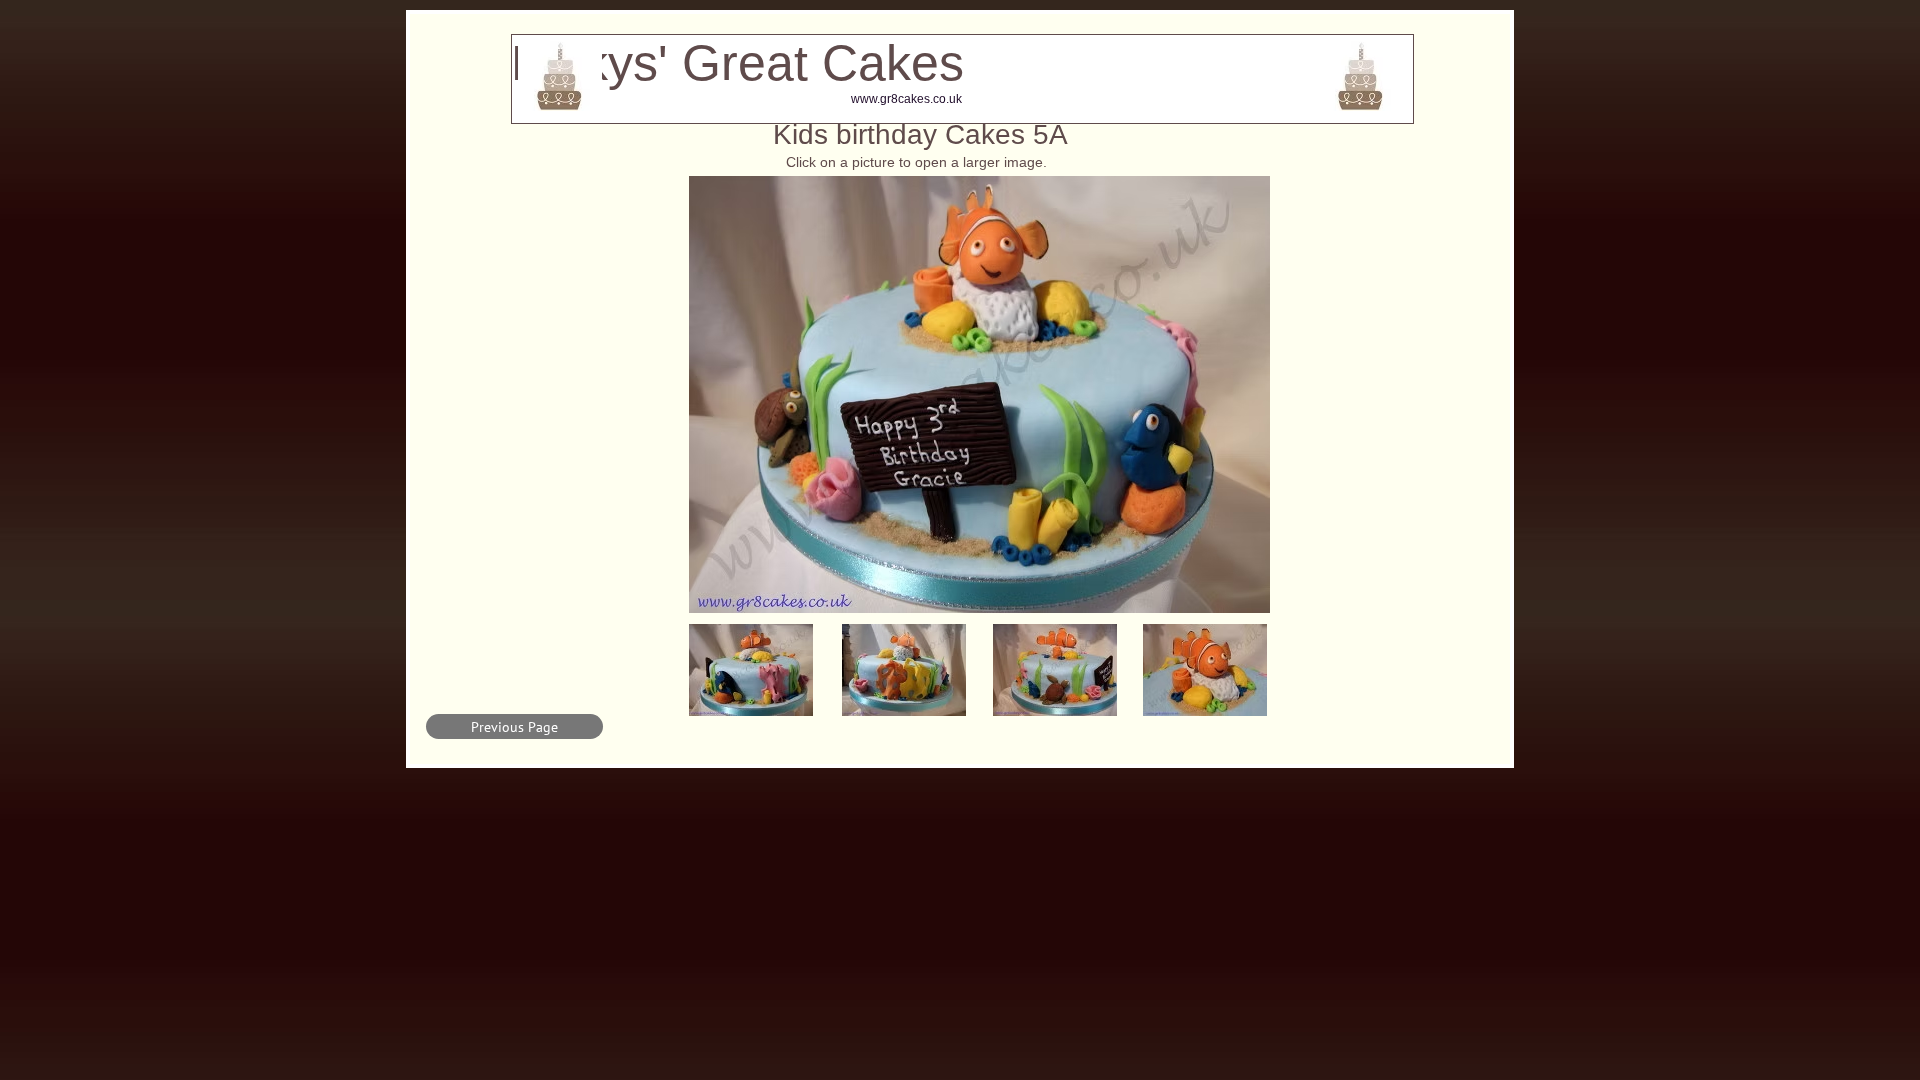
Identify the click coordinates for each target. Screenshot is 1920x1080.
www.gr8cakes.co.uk (906, 99)
